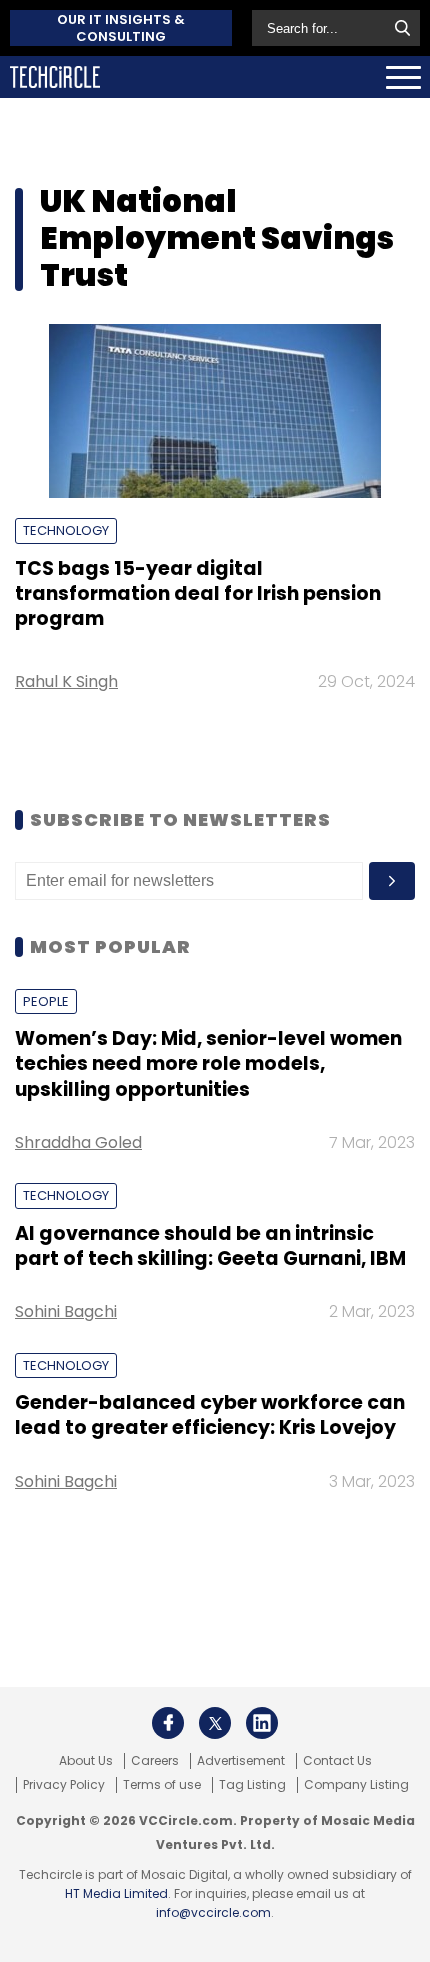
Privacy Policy (64, 1785)
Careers (155, 1761)
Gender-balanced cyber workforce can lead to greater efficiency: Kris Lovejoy (210, 1415)
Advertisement (241, 1761)
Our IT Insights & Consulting (121, 28)
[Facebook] (168, 1723)
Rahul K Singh (66, 681)
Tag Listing (252, 1785)
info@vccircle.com (213, 1912)
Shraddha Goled (78, 1142)
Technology (66, 530)
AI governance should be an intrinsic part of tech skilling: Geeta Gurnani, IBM (210, 1246)
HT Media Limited (116, 1893)
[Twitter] (215, 1723)
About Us (86, 1761)
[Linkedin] (262, 1723)
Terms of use (162, 1785)
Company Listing (356, 1785)
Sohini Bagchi (66, 1311)
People (46, 1001)
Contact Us (337, 1761)
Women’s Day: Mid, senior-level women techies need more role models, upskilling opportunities (208, 1064)
